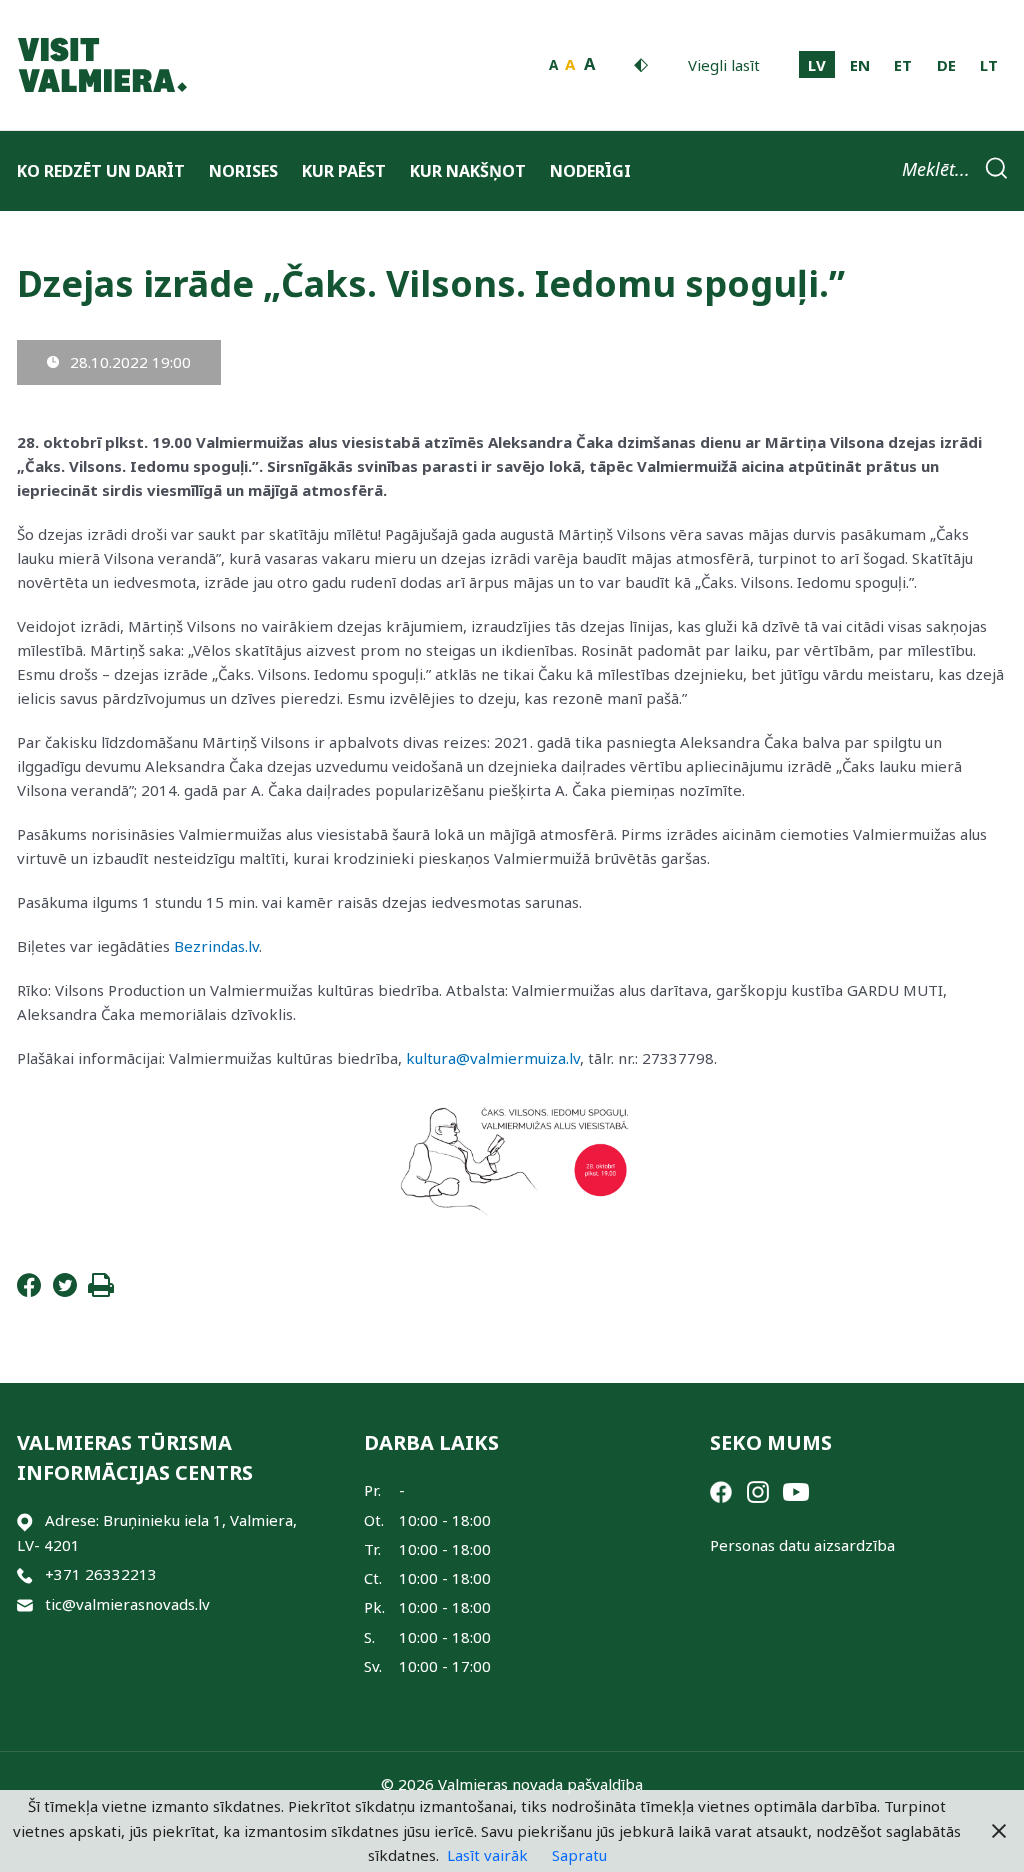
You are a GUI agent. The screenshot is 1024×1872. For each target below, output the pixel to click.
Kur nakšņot (468, 171)
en (860, 65)
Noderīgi (590, 171)
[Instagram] (758, 1490)
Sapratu (579, 1855)
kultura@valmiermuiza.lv (493, 1058)
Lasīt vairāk (487, 1855)
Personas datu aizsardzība (802, 1545)
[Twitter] (65, 1291)
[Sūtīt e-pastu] (25, 1604)
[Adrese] (25, 1520)
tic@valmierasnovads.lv (127, 1604)
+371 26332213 (101, 1574)
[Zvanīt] (25, 1574)
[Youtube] (796, 1490)
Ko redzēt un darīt (101, 171)
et (903, 65)
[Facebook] (29, 1291)
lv (817, 65)
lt (989, 65)
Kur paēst (344, 171)
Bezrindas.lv (216, 946)
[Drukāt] (101, 1291)
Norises (243, 171)
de (946, 65)
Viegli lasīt (724, 65)
